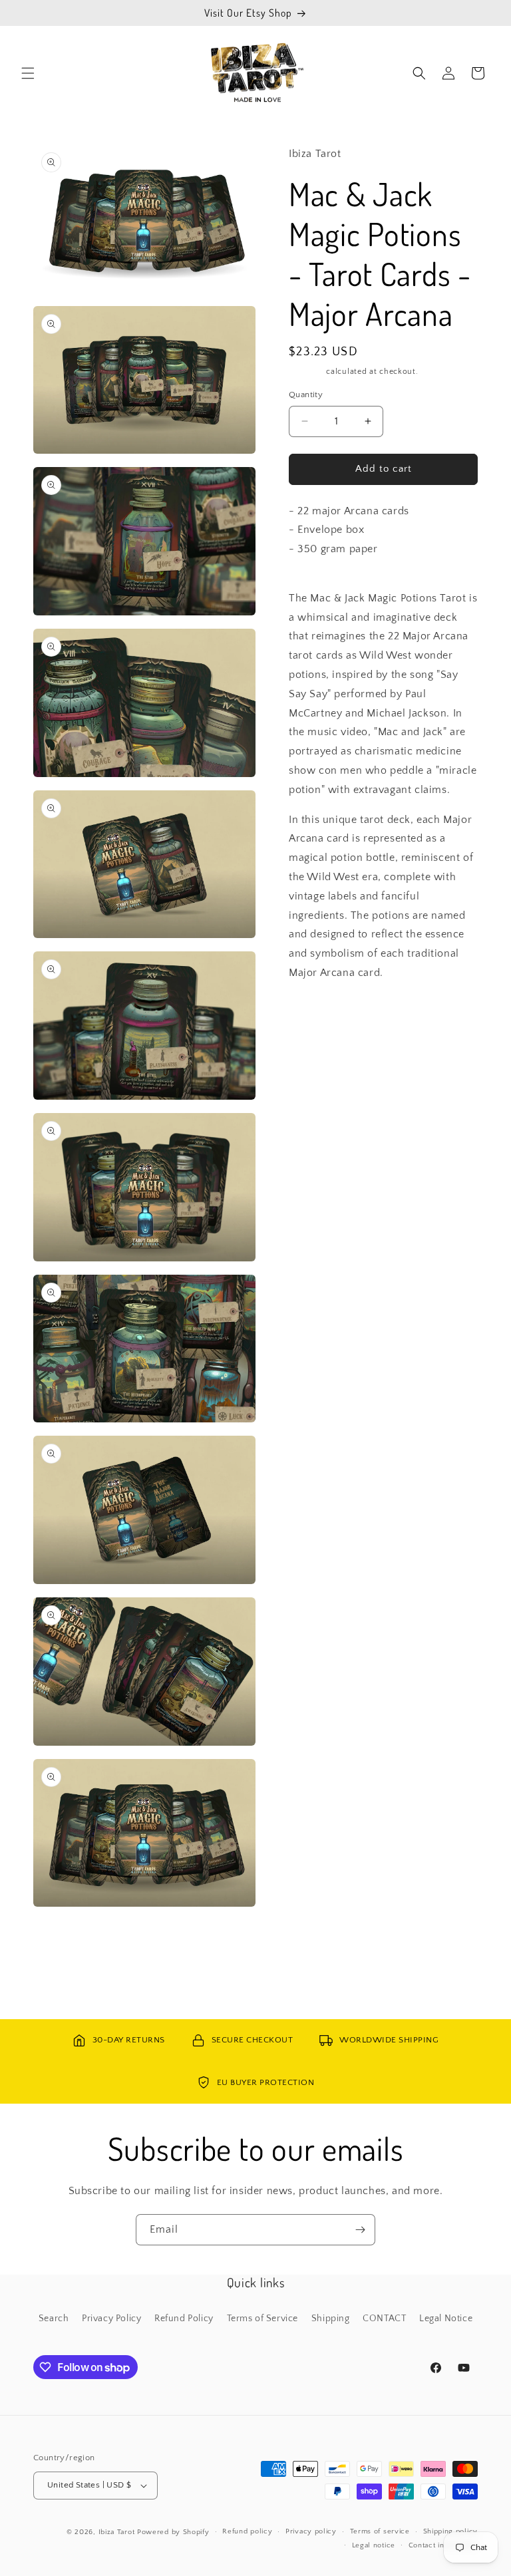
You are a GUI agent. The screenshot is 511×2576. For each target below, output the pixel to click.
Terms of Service (263, 2319)
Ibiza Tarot (117, 2532)
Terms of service (380, 2531)
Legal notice (374, 2545)
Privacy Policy (111, 2319)
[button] (28, 73)
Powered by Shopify (173, 2532)
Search (54, 2319)
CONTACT (384, 2319)
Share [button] (315, 1013)
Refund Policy (184, 2319)
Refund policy (247, 2531)
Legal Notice (446, 2319)
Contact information (443, 2545)
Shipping (306, 372)
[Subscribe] (360, 2230)
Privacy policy (311, 2531)
